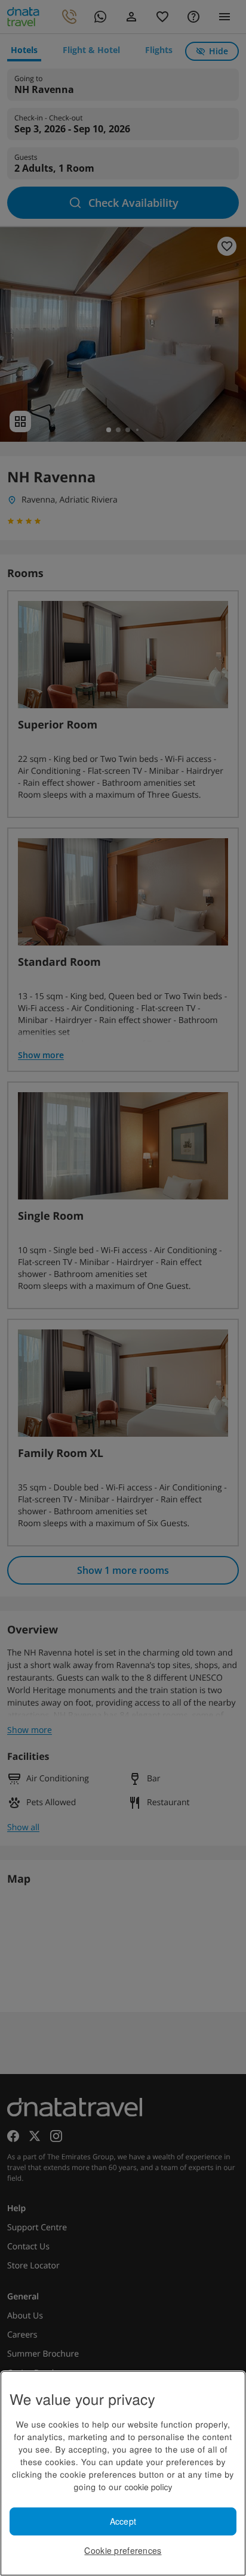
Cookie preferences (123, 2550)
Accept (123, 2521)
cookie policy (148, 2487)
